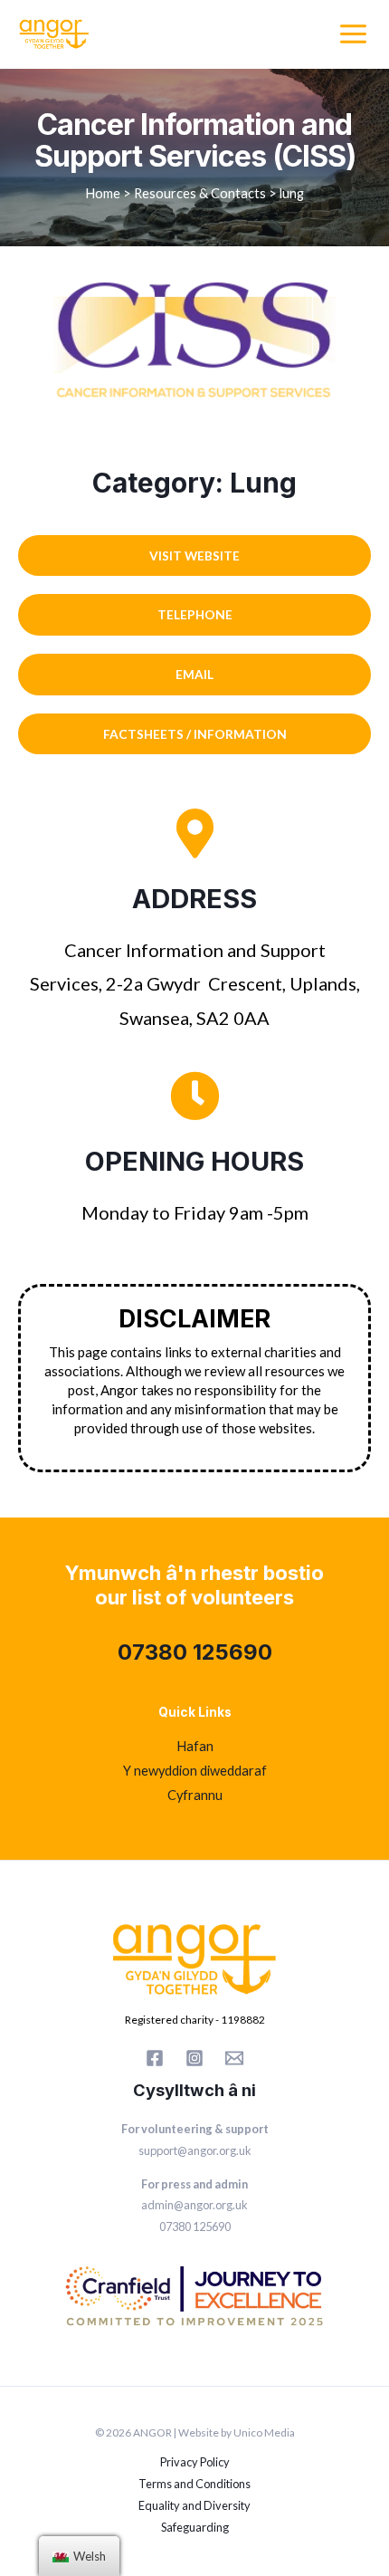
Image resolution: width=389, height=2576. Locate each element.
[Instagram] (194, 2058)
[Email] (234, 2058)
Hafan (195, 1746)
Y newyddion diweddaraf (195, 1771)
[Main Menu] (353, 34)
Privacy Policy (195, 2462)
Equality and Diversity (194, 2505)
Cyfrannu (195, 1795)
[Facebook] (155, 2058)
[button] (194, 556)
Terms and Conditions (194, 2484)
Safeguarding (195, 2527)
